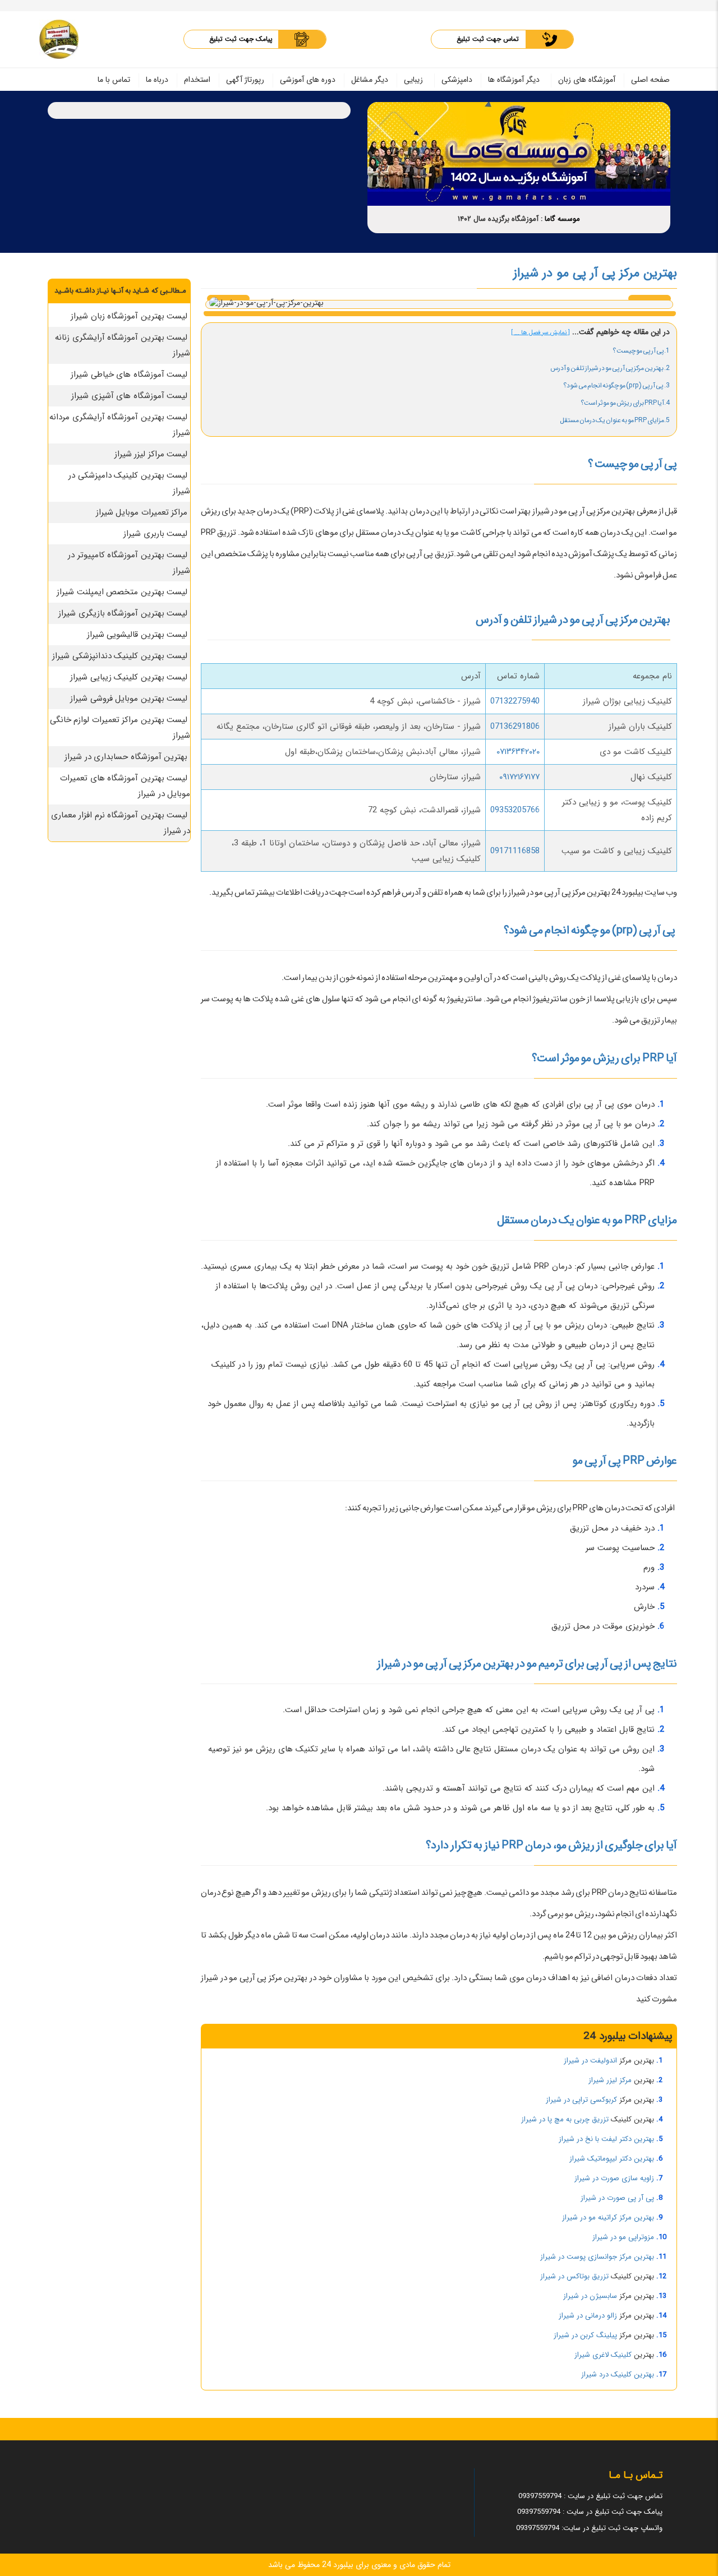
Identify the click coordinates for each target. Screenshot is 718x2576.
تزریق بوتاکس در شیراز (574, 2276)
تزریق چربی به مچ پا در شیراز (565, 2119)
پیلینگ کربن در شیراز (585, 2335)
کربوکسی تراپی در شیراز (581, 2100)
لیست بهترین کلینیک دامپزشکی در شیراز (129, 483)
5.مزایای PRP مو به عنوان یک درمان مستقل (615, 420)
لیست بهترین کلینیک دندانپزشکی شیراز (120, 656)
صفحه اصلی (650, 80)
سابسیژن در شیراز (590, 2296)
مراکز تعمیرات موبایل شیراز (142, 512)
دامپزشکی (457, 80)
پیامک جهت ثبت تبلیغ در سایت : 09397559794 (590, 2512)
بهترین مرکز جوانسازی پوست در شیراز (597, 2257)
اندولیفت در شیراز (590, 2061)
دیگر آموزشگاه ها (514, 80)
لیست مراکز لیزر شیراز (151, 454)
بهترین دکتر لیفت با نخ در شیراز (606, 2139)
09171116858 (515, 851)
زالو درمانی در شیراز (588, 2316)
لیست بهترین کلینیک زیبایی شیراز (129, 677)
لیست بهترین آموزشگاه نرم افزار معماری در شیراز (121, 823)
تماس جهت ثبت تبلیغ (488, 39)
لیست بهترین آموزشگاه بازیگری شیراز (123, 613)
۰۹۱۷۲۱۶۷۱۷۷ (519, 777)
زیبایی (413, 80)
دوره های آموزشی (308, 80)
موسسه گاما (562, 219)
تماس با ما (114, 80)
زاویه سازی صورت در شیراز (614, 2178)
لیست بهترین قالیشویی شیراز (137, 635)
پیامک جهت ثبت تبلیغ (241, 39)
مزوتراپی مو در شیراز (623, 2237)
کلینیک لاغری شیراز (603, 2355)
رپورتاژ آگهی (245, 80)
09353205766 (515, 810)
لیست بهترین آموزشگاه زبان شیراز (129, 316)
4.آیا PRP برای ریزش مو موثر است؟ (625, 403)
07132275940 (515, 701)
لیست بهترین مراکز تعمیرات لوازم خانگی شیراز (120, 728)
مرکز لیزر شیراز (610, 2080)
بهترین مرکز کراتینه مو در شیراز (608, 2217)
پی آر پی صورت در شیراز (617, 2198)
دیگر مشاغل (370, 80)
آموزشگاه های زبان (587, 80)
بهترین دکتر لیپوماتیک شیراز (612, 2159)
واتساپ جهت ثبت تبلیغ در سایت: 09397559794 (589, 2528)
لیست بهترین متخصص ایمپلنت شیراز (122, 592)
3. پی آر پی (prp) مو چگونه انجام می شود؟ (616, 385)
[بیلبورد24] (59, 39)
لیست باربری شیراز (155, 534)
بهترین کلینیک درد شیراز (618, 2374)
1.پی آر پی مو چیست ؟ (641, 351)
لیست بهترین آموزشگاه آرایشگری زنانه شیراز (123, 345)
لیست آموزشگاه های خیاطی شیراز (129, 374)
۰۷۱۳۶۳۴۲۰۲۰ (518, 752)
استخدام (197, 80)
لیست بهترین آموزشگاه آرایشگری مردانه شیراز (120, 425)
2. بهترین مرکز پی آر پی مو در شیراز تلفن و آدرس (610, 368)
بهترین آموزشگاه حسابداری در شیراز (126, 757)
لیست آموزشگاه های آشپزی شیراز (129, 396)
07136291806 (515, 727)
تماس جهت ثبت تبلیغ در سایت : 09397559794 (590, 2496)
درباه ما (157, 80)
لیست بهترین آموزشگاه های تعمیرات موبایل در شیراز (125, 786)
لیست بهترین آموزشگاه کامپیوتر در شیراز (129, 563)
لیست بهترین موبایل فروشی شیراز (129, 699)
